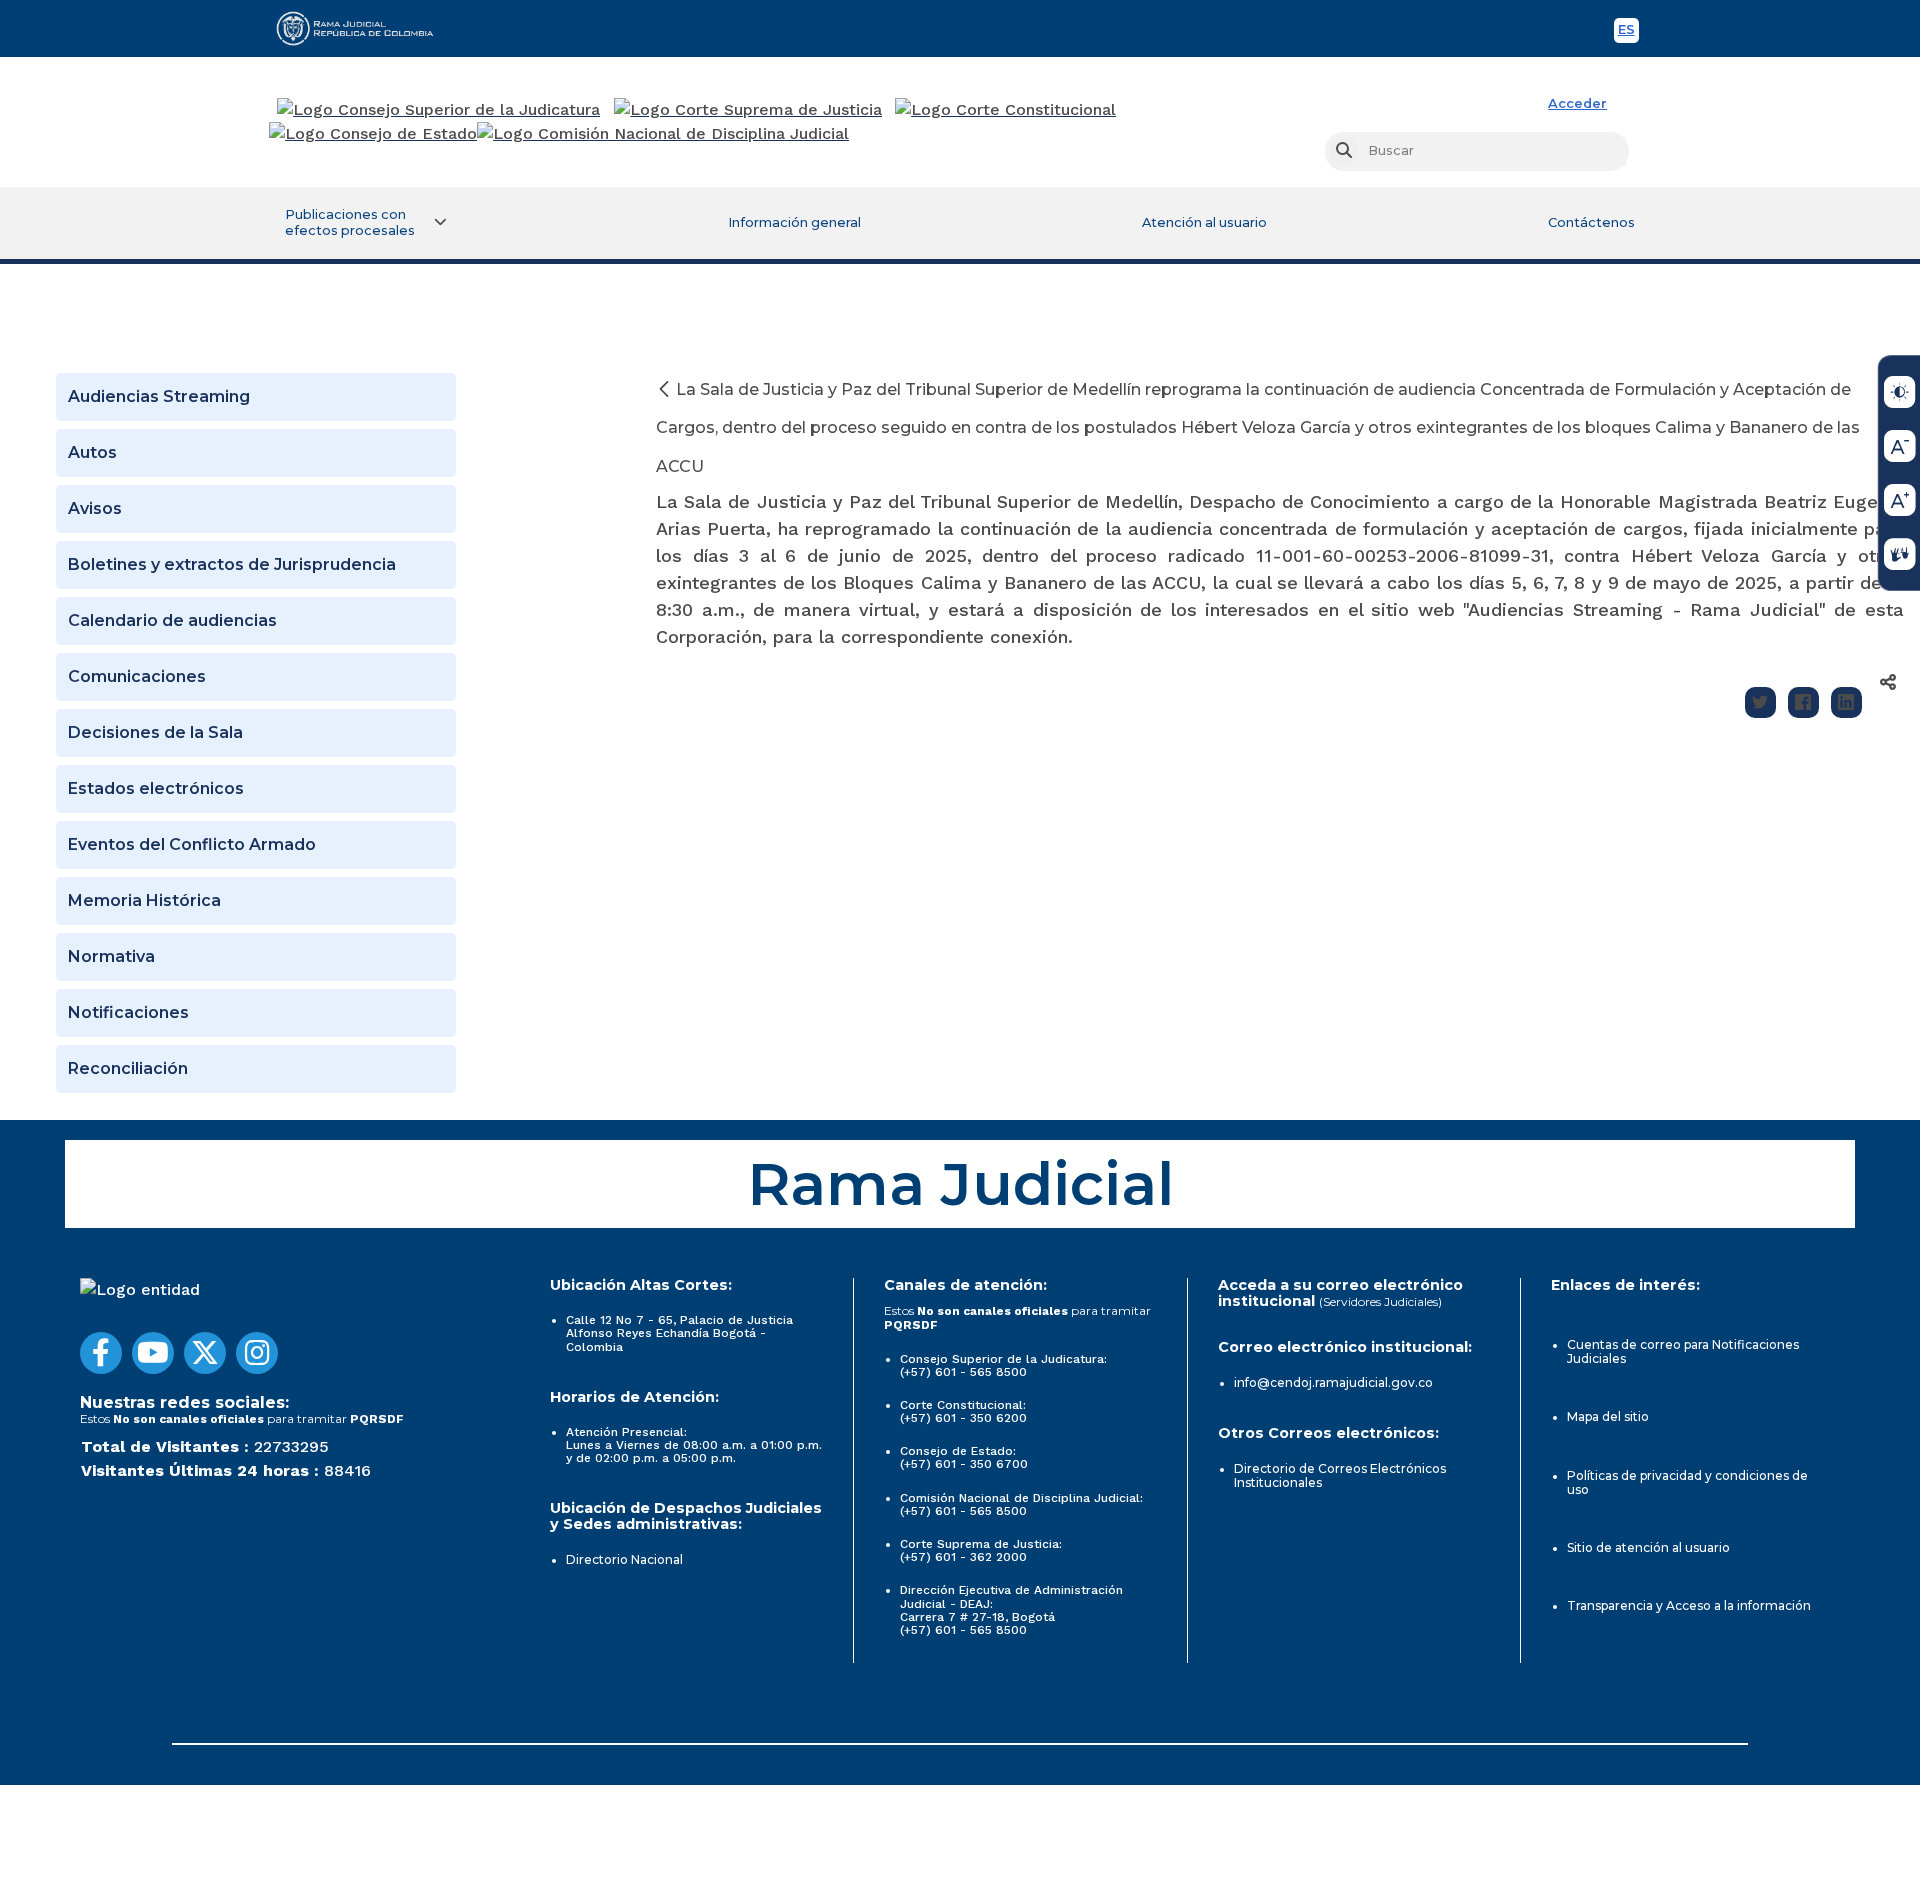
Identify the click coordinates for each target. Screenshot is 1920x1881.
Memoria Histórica (144, 900)
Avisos (95, 508)
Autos (92, 452)
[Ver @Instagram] (257, 1353)
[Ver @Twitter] (205, 1353)
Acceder (1577, 103)
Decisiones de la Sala (155, 732)
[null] (666, 389)
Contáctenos (1591, 222)
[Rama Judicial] (364, 28)
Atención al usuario (1204, 222)
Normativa (111, 956)
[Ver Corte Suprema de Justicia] (748, 110)
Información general (794, 222)
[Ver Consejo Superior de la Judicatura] (438, 110)
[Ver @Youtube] (153, 1353)
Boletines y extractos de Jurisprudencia (232, 564)
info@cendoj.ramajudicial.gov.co (1333, 1382)
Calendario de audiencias (172, 620)
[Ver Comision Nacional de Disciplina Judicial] (663, 134)
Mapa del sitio (1608, 1416)
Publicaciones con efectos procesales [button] (350, 222)
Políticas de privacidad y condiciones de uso (1687, 1482)
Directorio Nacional (624, 1559)
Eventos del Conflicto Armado (192, 844)
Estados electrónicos (156, 788)
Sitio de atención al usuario (1648, 1547)
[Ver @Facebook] (101, 1353)
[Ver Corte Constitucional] (1006, 110)
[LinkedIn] (1846, 702)
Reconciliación (128, 1068)
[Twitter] (1760, 702)
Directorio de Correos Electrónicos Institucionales (1340, 1475)
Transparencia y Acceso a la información (1689, 1605)
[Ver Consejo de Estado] (373, 134)
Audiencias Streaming (159, 396)
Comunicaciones (137, 676)
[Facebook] (1803, 702)
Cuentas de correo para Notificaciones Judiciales (1683, 1351)
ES (1628, 32)
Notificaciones (128, 1012)
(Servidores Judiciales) (1380, 1301)
